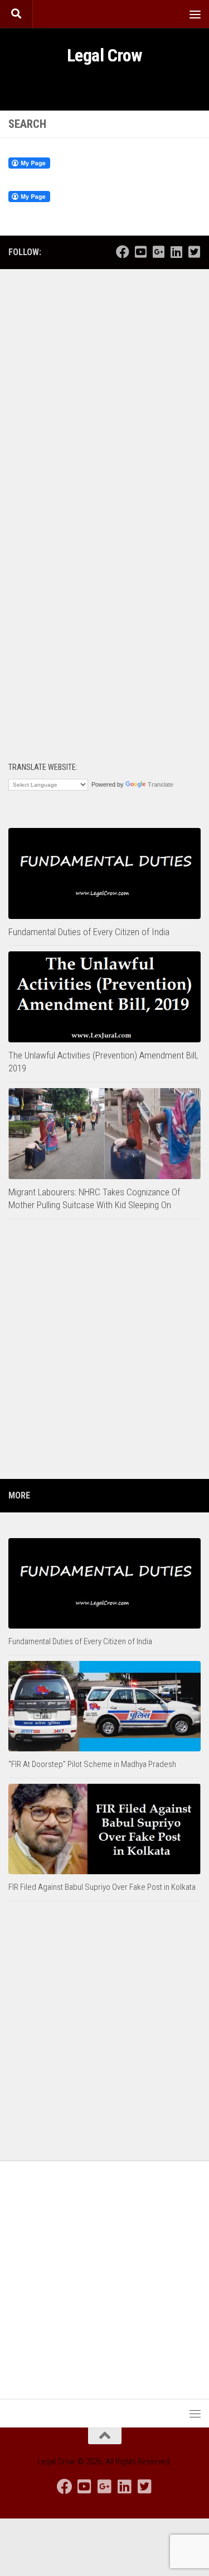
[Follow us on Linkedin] (176, 252)
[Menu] (195, 14)
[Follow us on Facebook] (123, 252)
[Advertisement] (104, 391)
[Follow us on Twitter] (194, 252)
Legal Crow (105, 55)
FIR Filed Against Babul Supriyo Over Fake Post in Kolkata (102, 1887)
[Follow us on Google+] (158, 252)
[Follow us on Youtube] (140, 252)
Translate (161, 784)
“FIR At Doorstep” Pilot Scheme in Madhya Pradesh (92, 1764)
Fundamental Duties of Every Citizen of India (89, 932)
